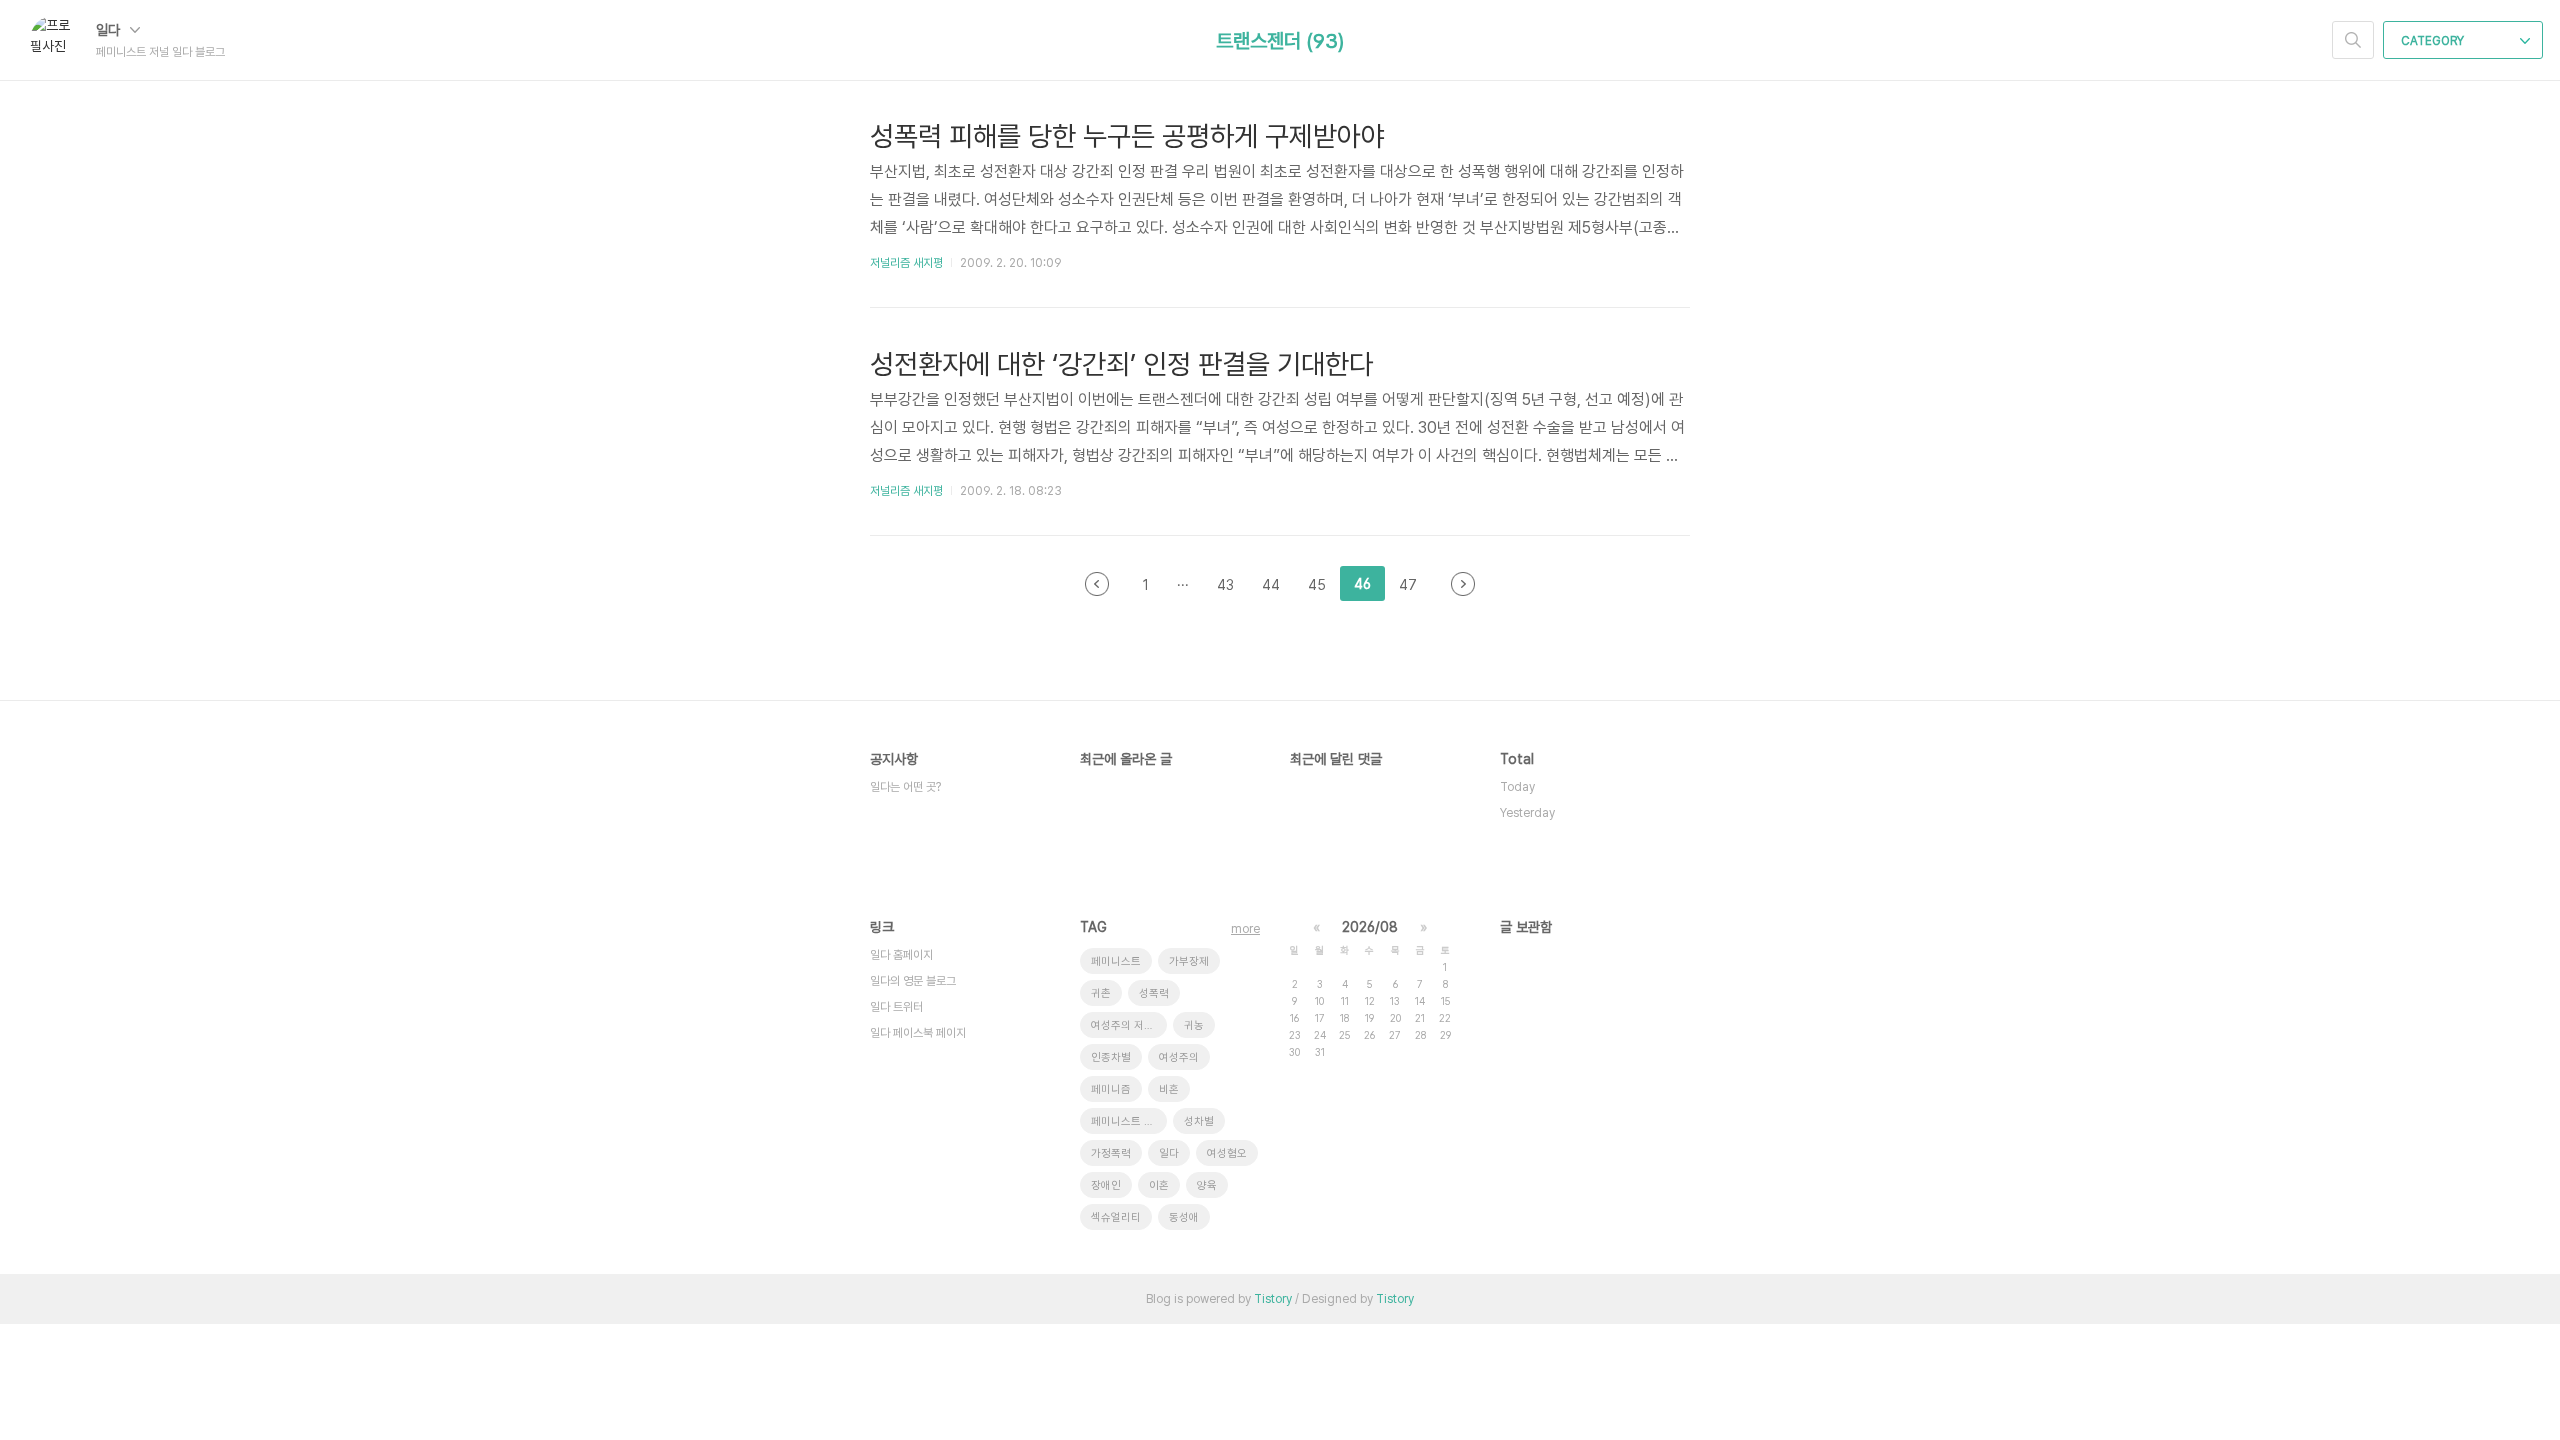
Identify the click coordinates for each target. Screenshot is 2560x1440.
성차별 (1199, 1121)
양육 (1207, 1185)
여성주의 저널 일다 (1129, 1025)
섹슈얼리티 (1116, 1217)
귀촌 (1101, 993)
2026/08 (1370, 927)
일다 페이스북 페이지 (918, 1033)
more (1245, 929)
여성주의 (1179, 1057)
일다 (110, 30)
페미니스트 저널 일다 (1129, 1121)
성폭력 (1154, 993)
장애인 (1106, 1185)
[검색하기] (2353, 40)
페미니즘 (1111, 1089)
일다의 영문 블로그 (913, 981)
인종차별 (1111, 1057)
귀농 (1194, 1025)
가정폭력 (1111, 1153)
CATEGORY (2434, 41)
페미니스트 (1116, 961)
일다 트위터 (896, 1007)
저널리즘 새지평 (906, 263)
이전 (1097, 584)
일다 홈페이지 (901, 955)
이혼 (1159, 1185)
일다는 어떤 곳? (905, 787)
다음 (1463, 584)
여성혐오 (1227, 1153)
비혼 (1169, 1089)
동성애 (1184, 1217)
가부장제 (1189, 961)
